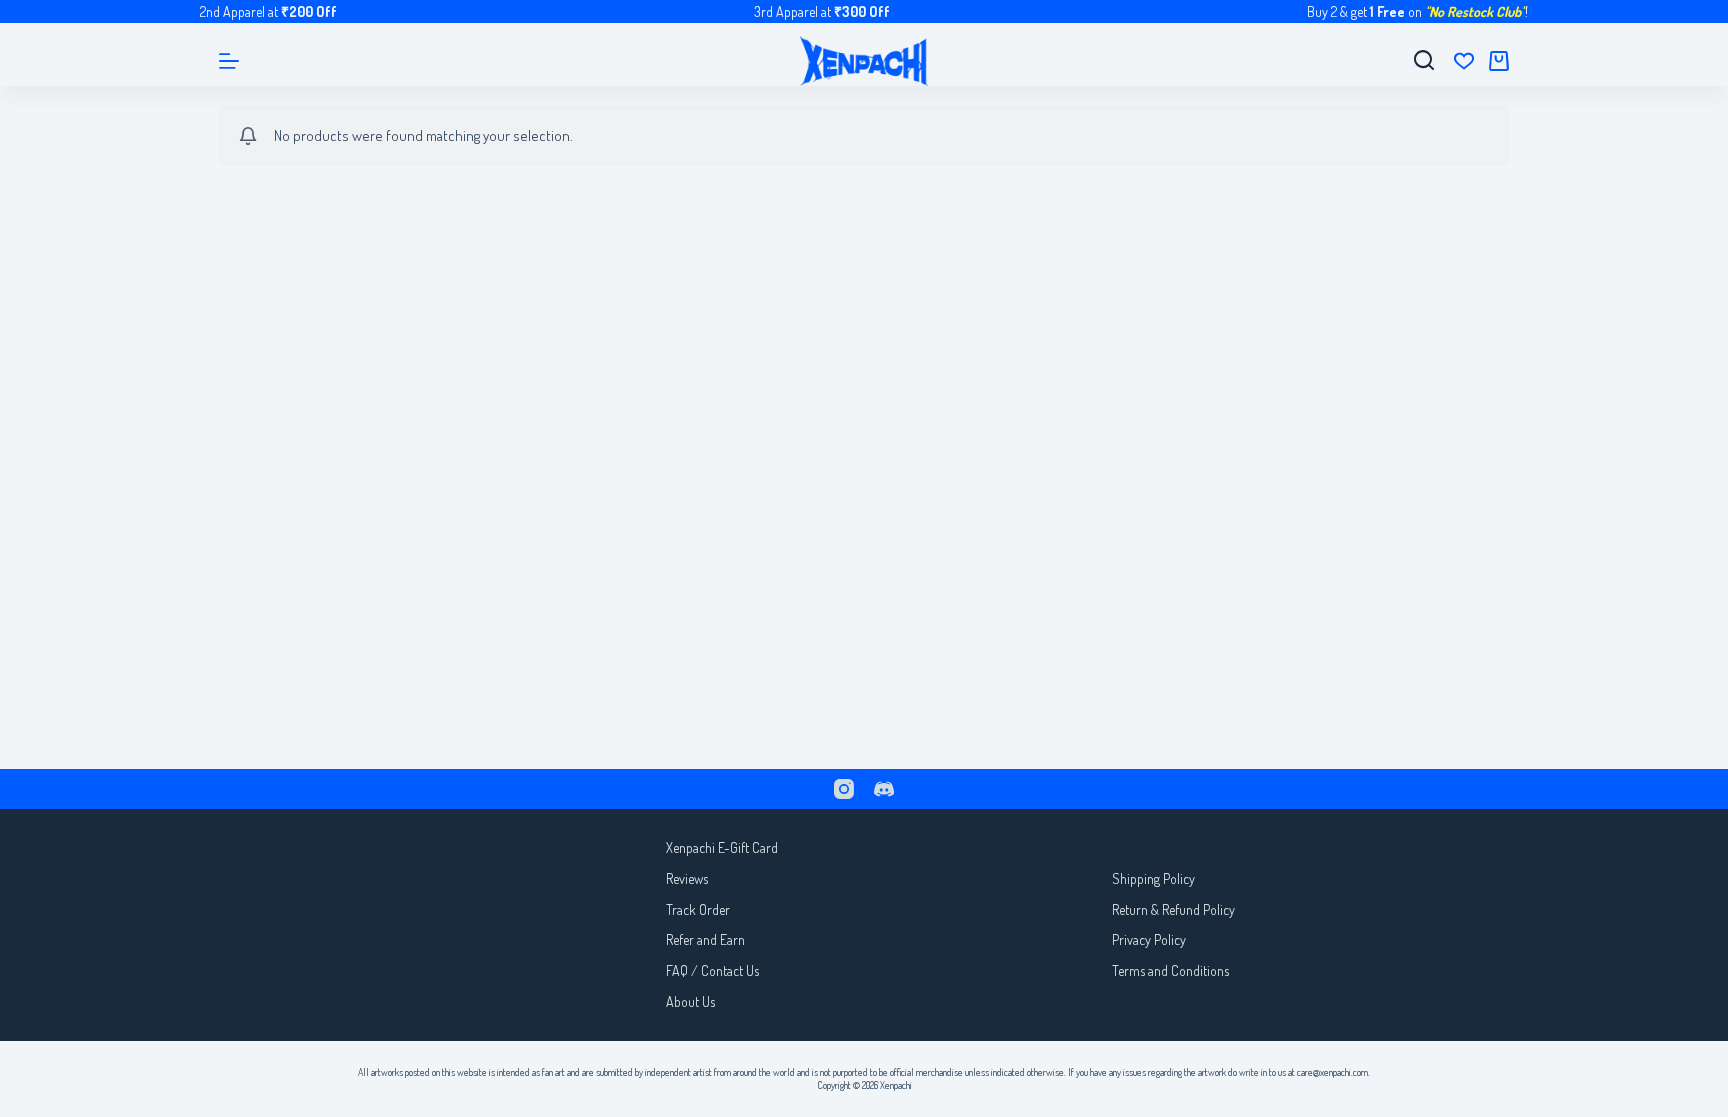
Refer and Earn (705, 939)
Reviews (687, 878)
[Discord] (884, 789)
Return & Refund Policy (1173, 909)
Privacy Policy (1149, 939)
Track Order (698, 909)
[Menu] (229, 61)
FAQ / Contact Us (712, 970)
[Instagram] (844, 789)
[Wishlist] (1464, 61)
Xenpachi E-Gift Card (722, 847)
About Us (690, 1001)
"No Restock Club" (1475, 11)
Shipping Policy (1153, 878)
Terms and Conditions (1170, 970)
